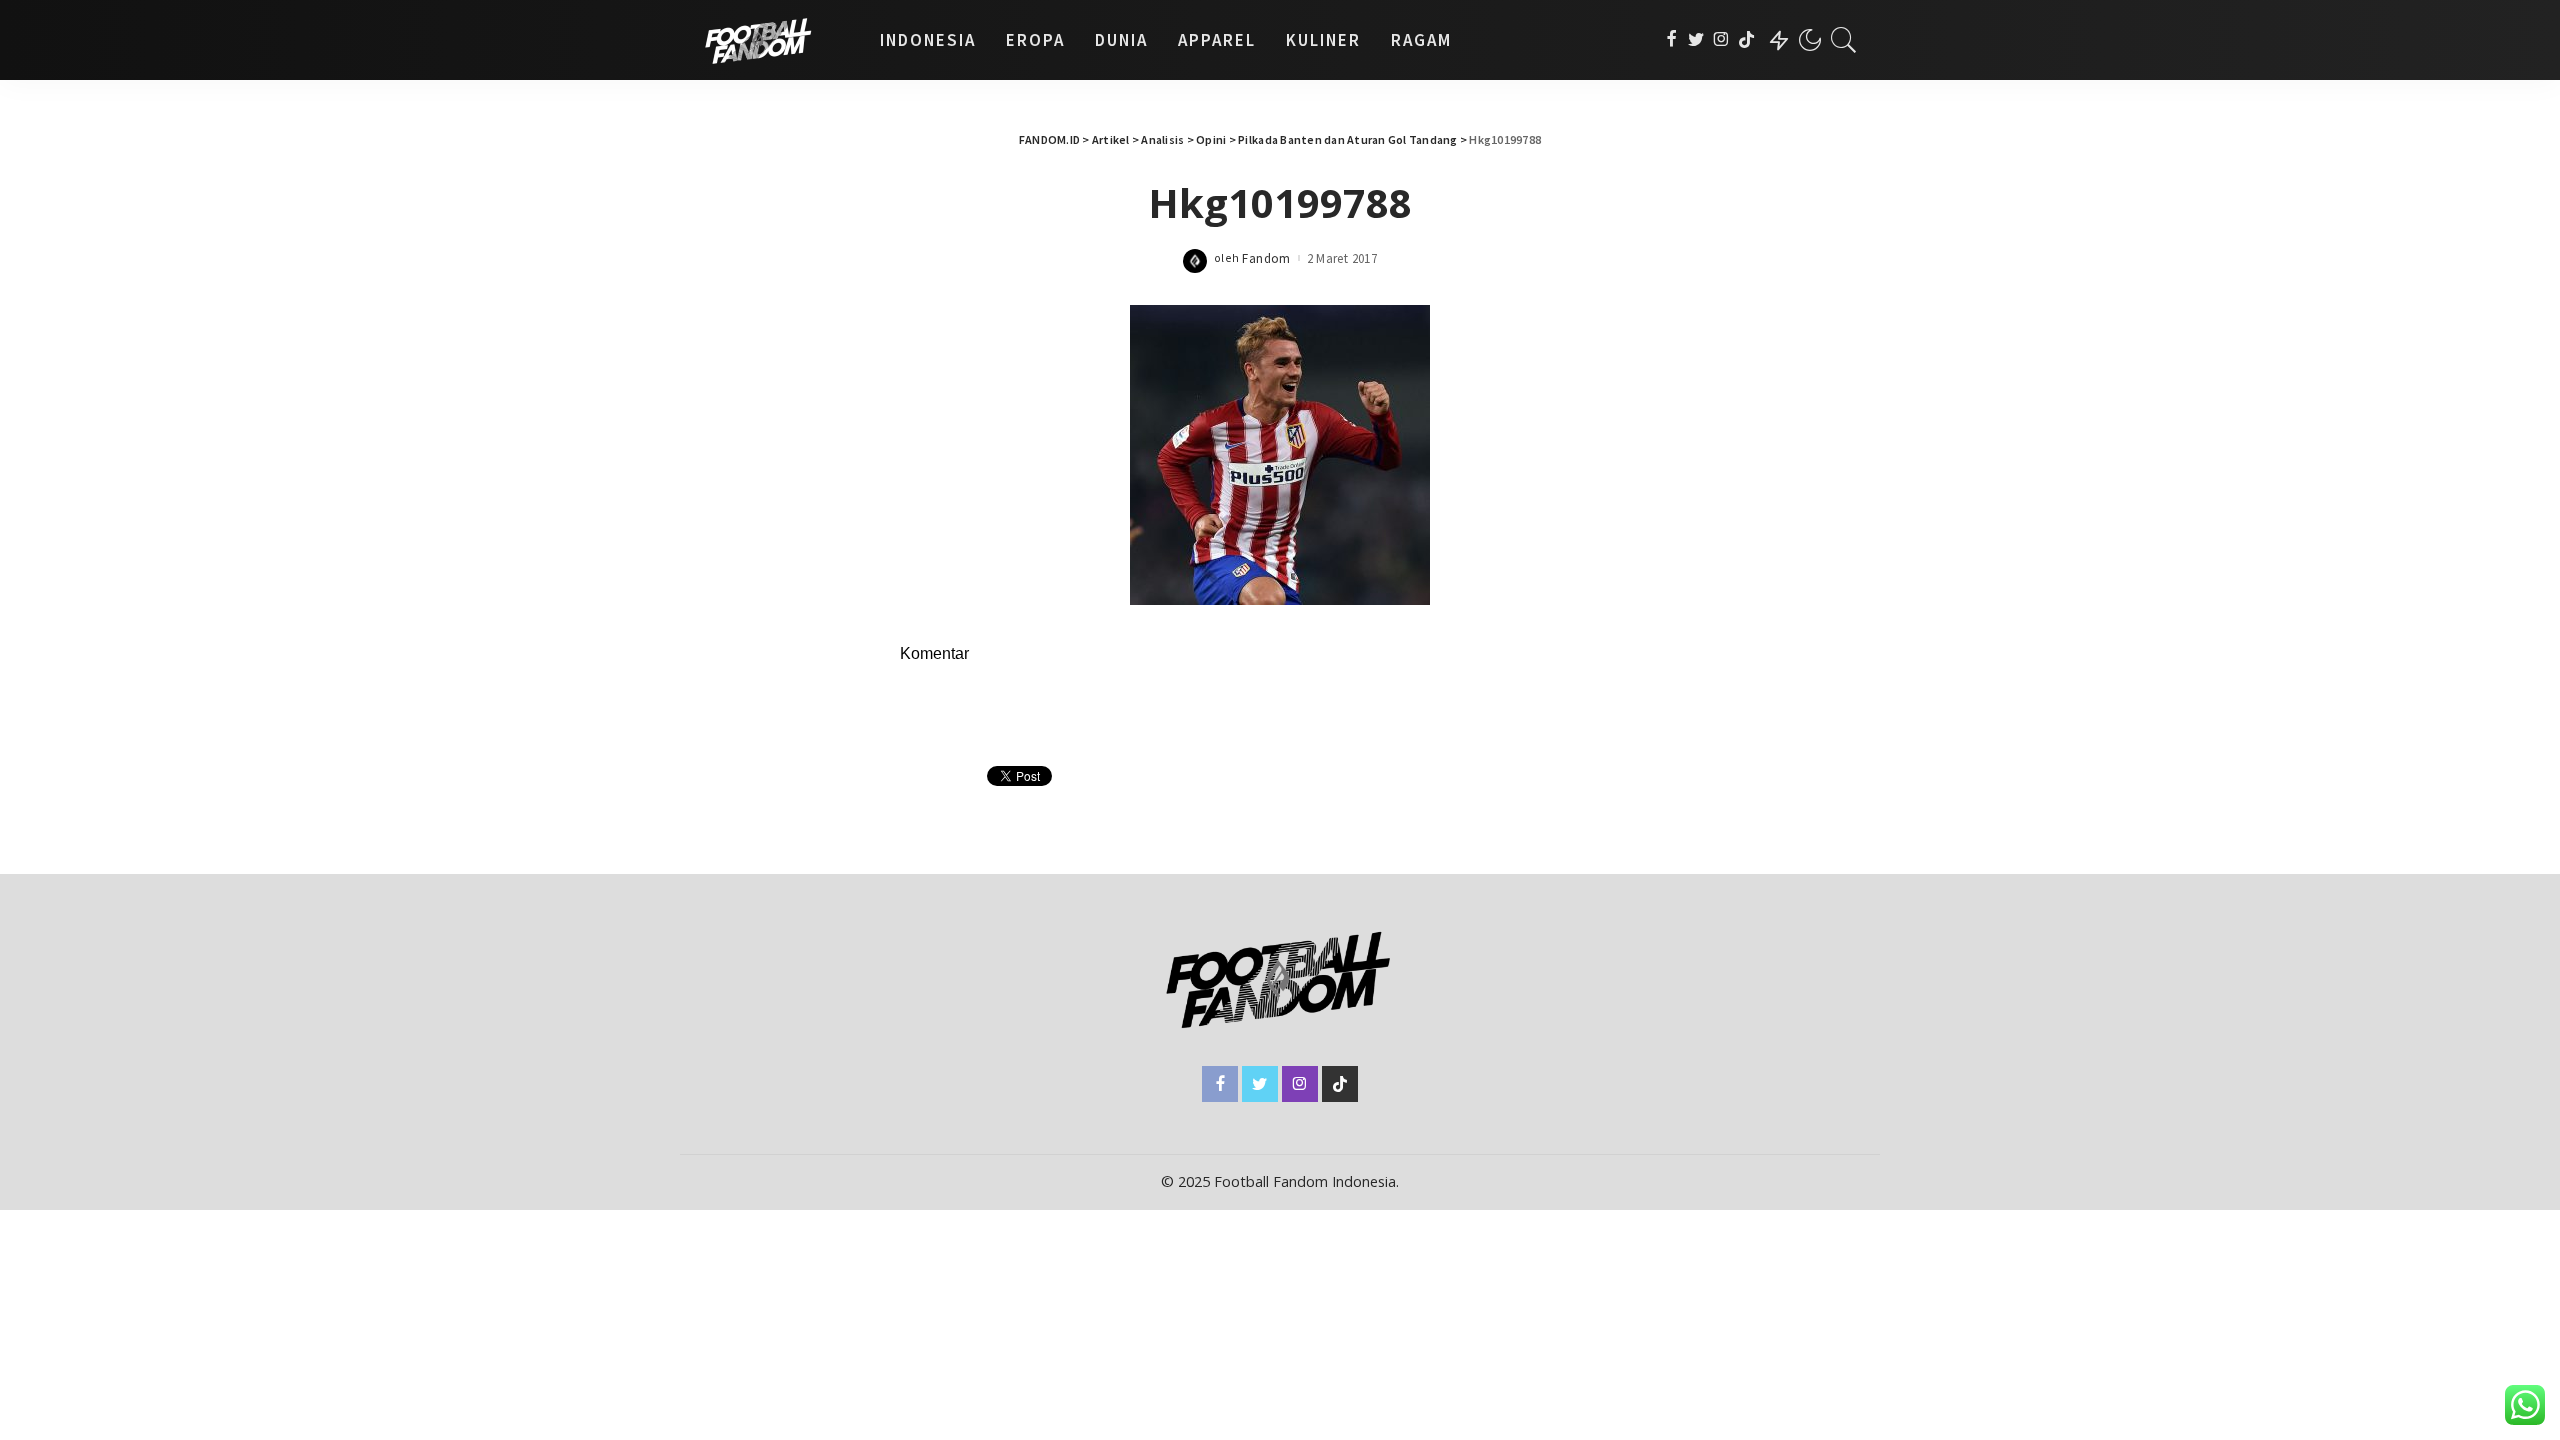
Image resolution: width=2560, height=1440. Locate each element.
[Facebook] (1671, 40)
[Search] (1844, 40)
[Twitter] (1696, 40)
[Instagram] (1721, 40)
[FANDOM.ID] (775, 40)
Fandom (1266, 258)
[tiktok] (1746, 40)
